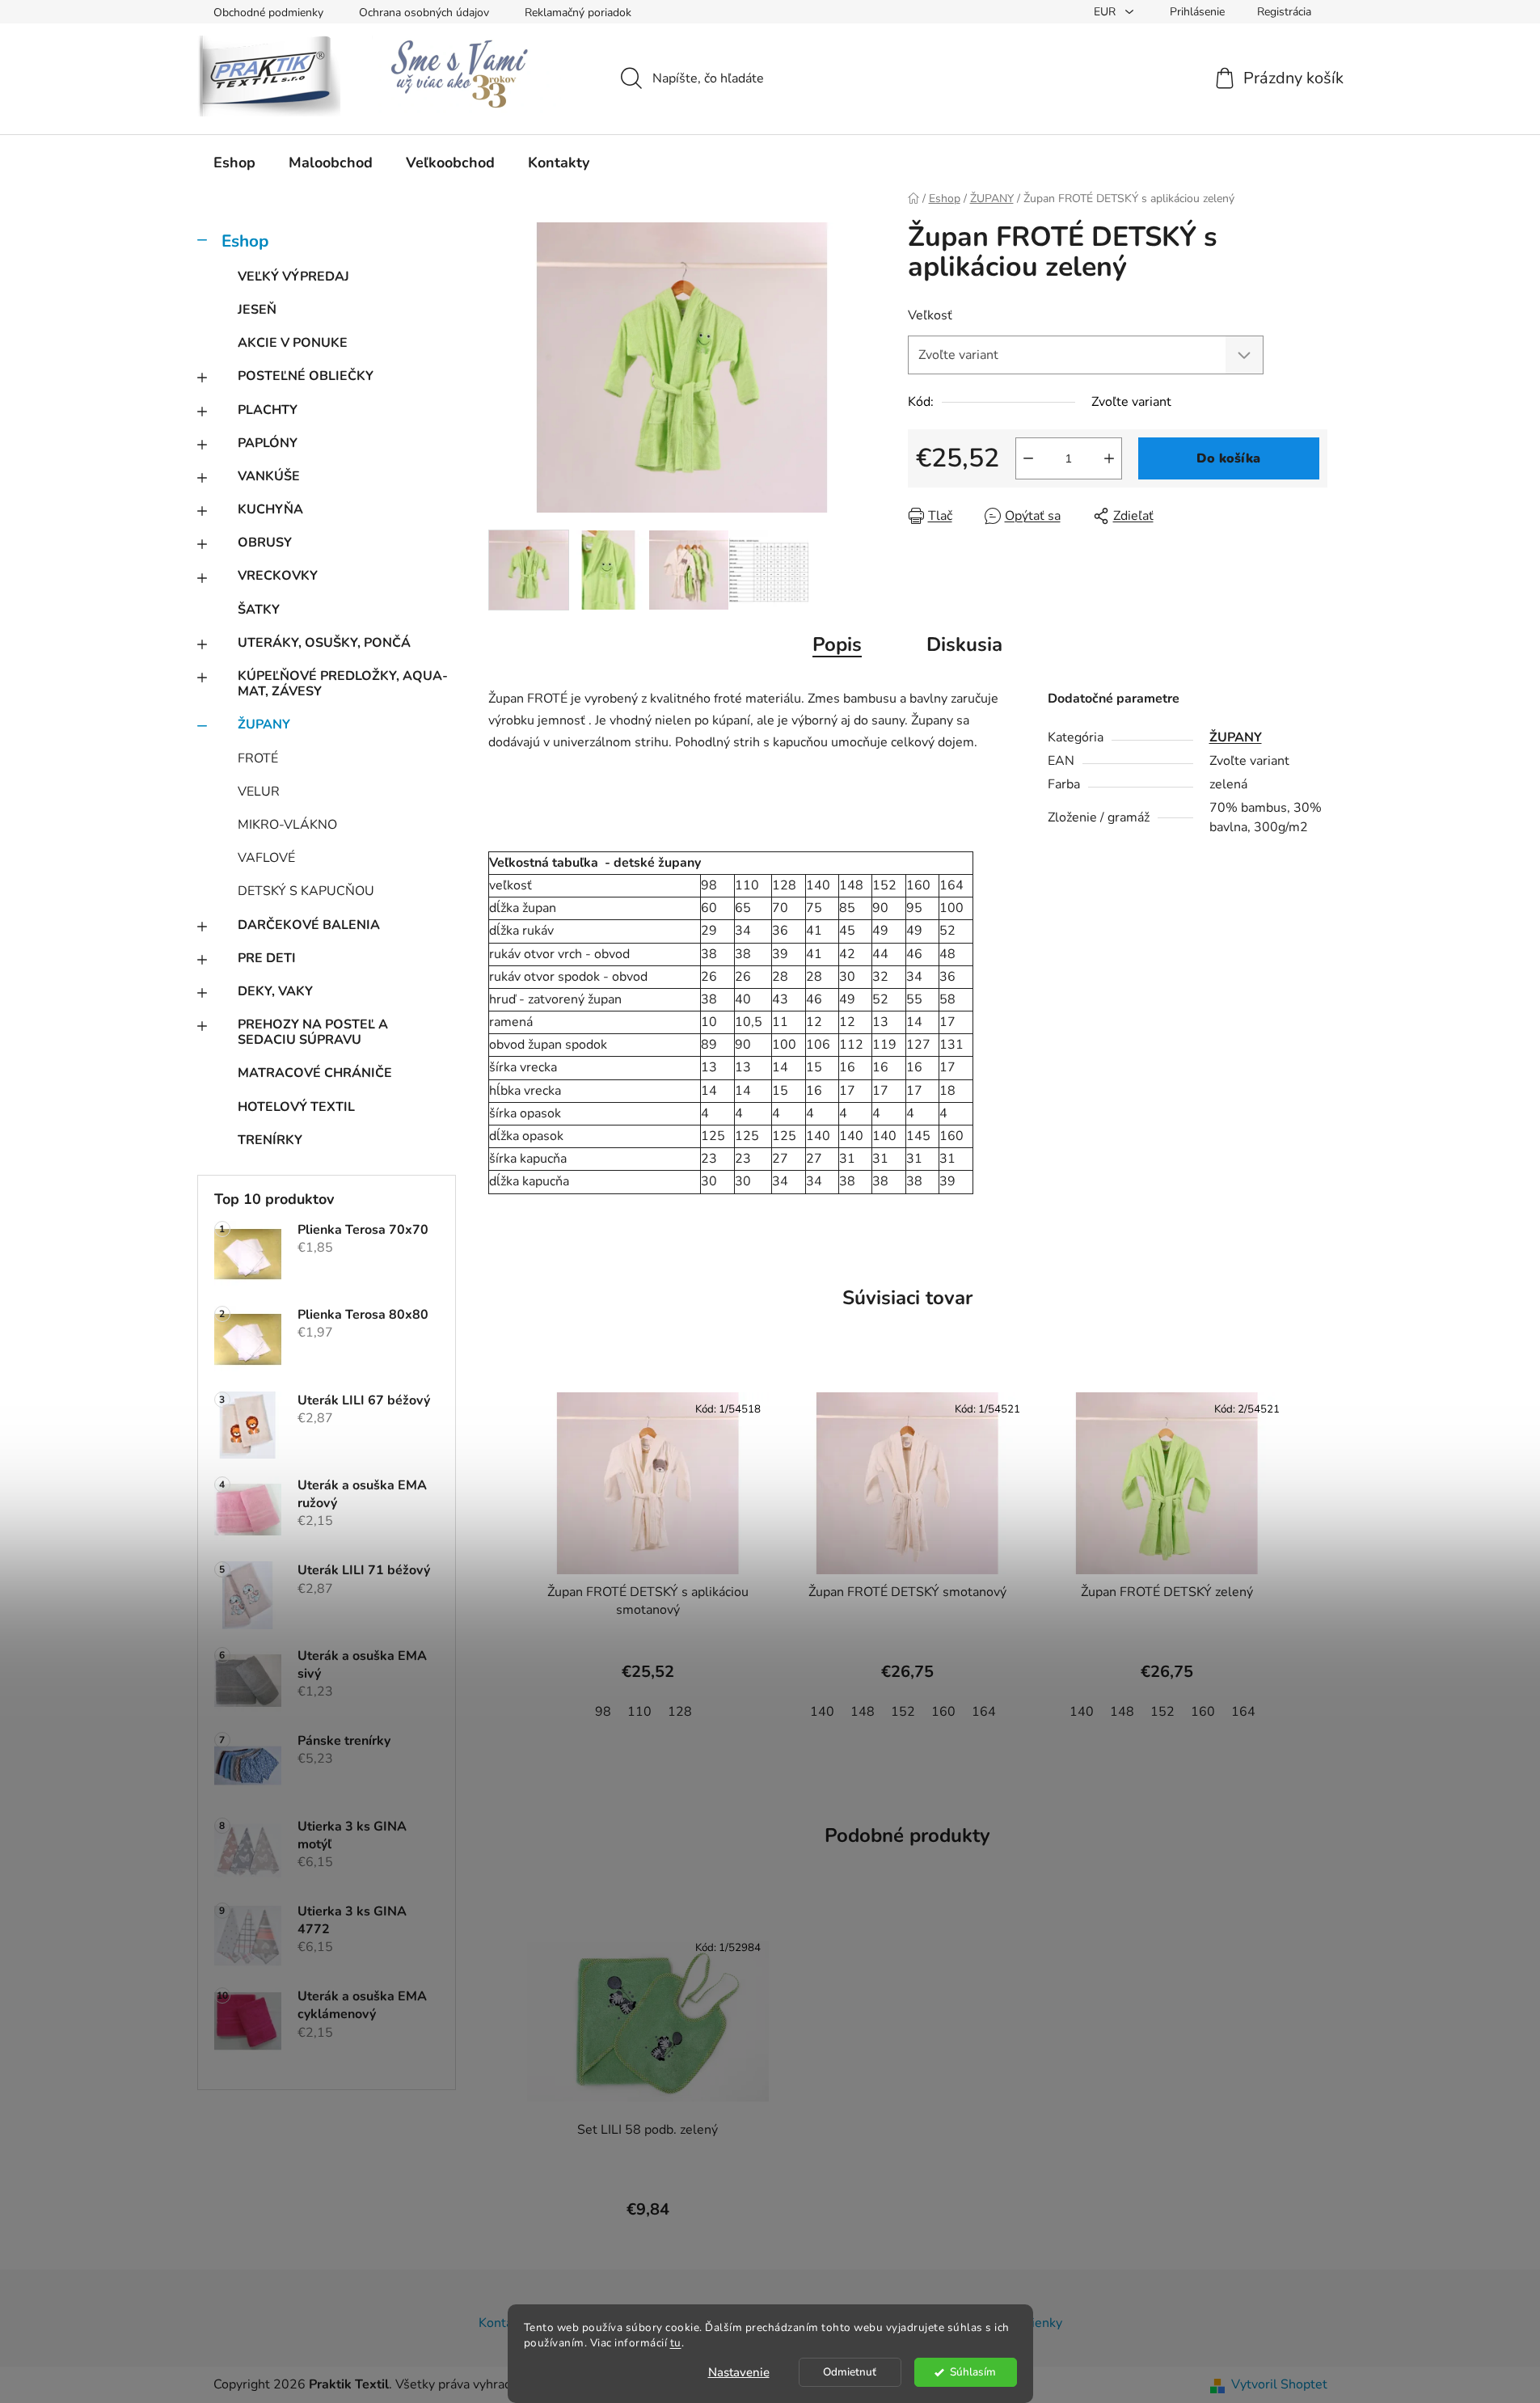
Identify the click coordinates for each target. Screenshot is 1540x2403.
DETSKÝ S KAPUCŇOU (306, 891)
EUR (1106, 12)
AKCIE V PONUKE (293, 343)
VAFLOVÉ (266, 858)
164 (984, 1712)
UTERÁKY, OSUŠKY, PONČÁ (324, 643)
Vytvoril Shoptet (1279, 2384)
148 (863, 1712)
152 (903, 1712)
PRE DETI (267, 958)
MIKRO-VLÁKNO (287, 825)
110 (639, 1712)
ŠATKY (259, 610)
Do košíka (1228, 458)
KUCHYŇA (270, 509)
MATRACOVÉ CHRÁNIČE (315, 1073)
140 (822, 1712)
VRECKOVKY (278, 576)
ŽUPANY (264, 724)
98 (603, 1712)
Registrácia (1284, 12)
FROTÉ (258, 758)
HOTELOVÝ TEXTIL (296, 1107)
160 (943, 1712)
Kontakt (501, 2323)
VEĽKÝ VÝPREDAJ (293, 277)
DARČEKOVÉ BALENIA (309, 925)
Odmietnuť (850, 2372)
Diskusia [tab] (964, 644)
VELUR (259, 792)
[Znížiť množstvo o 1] (1028, 458)
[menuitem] (234, 163)
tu (676, 2343)
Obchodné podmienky (268, 13)
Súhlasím (973, 2372)
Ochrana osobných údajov (424, 13)
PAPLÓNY (268, 443)
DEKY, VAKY (275, 991)
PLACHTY (268, 410)
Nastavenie (739, 2372)
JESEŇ (257, 310)
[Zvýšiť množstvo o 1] (1109, 458)
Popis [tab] (837, 644)
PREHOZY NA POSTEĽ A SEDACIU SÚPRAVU (313, 1032)
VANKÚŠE (269, 476)
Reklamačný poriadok (578, 13)
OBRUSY (265, 543)
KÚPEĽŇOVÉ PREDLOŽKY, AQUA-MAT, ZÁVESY (343, 684)
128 (680, 1712)
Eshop (245, 241)
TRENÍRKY (270, 1140)
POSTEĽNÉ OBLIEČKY (306, 376)
